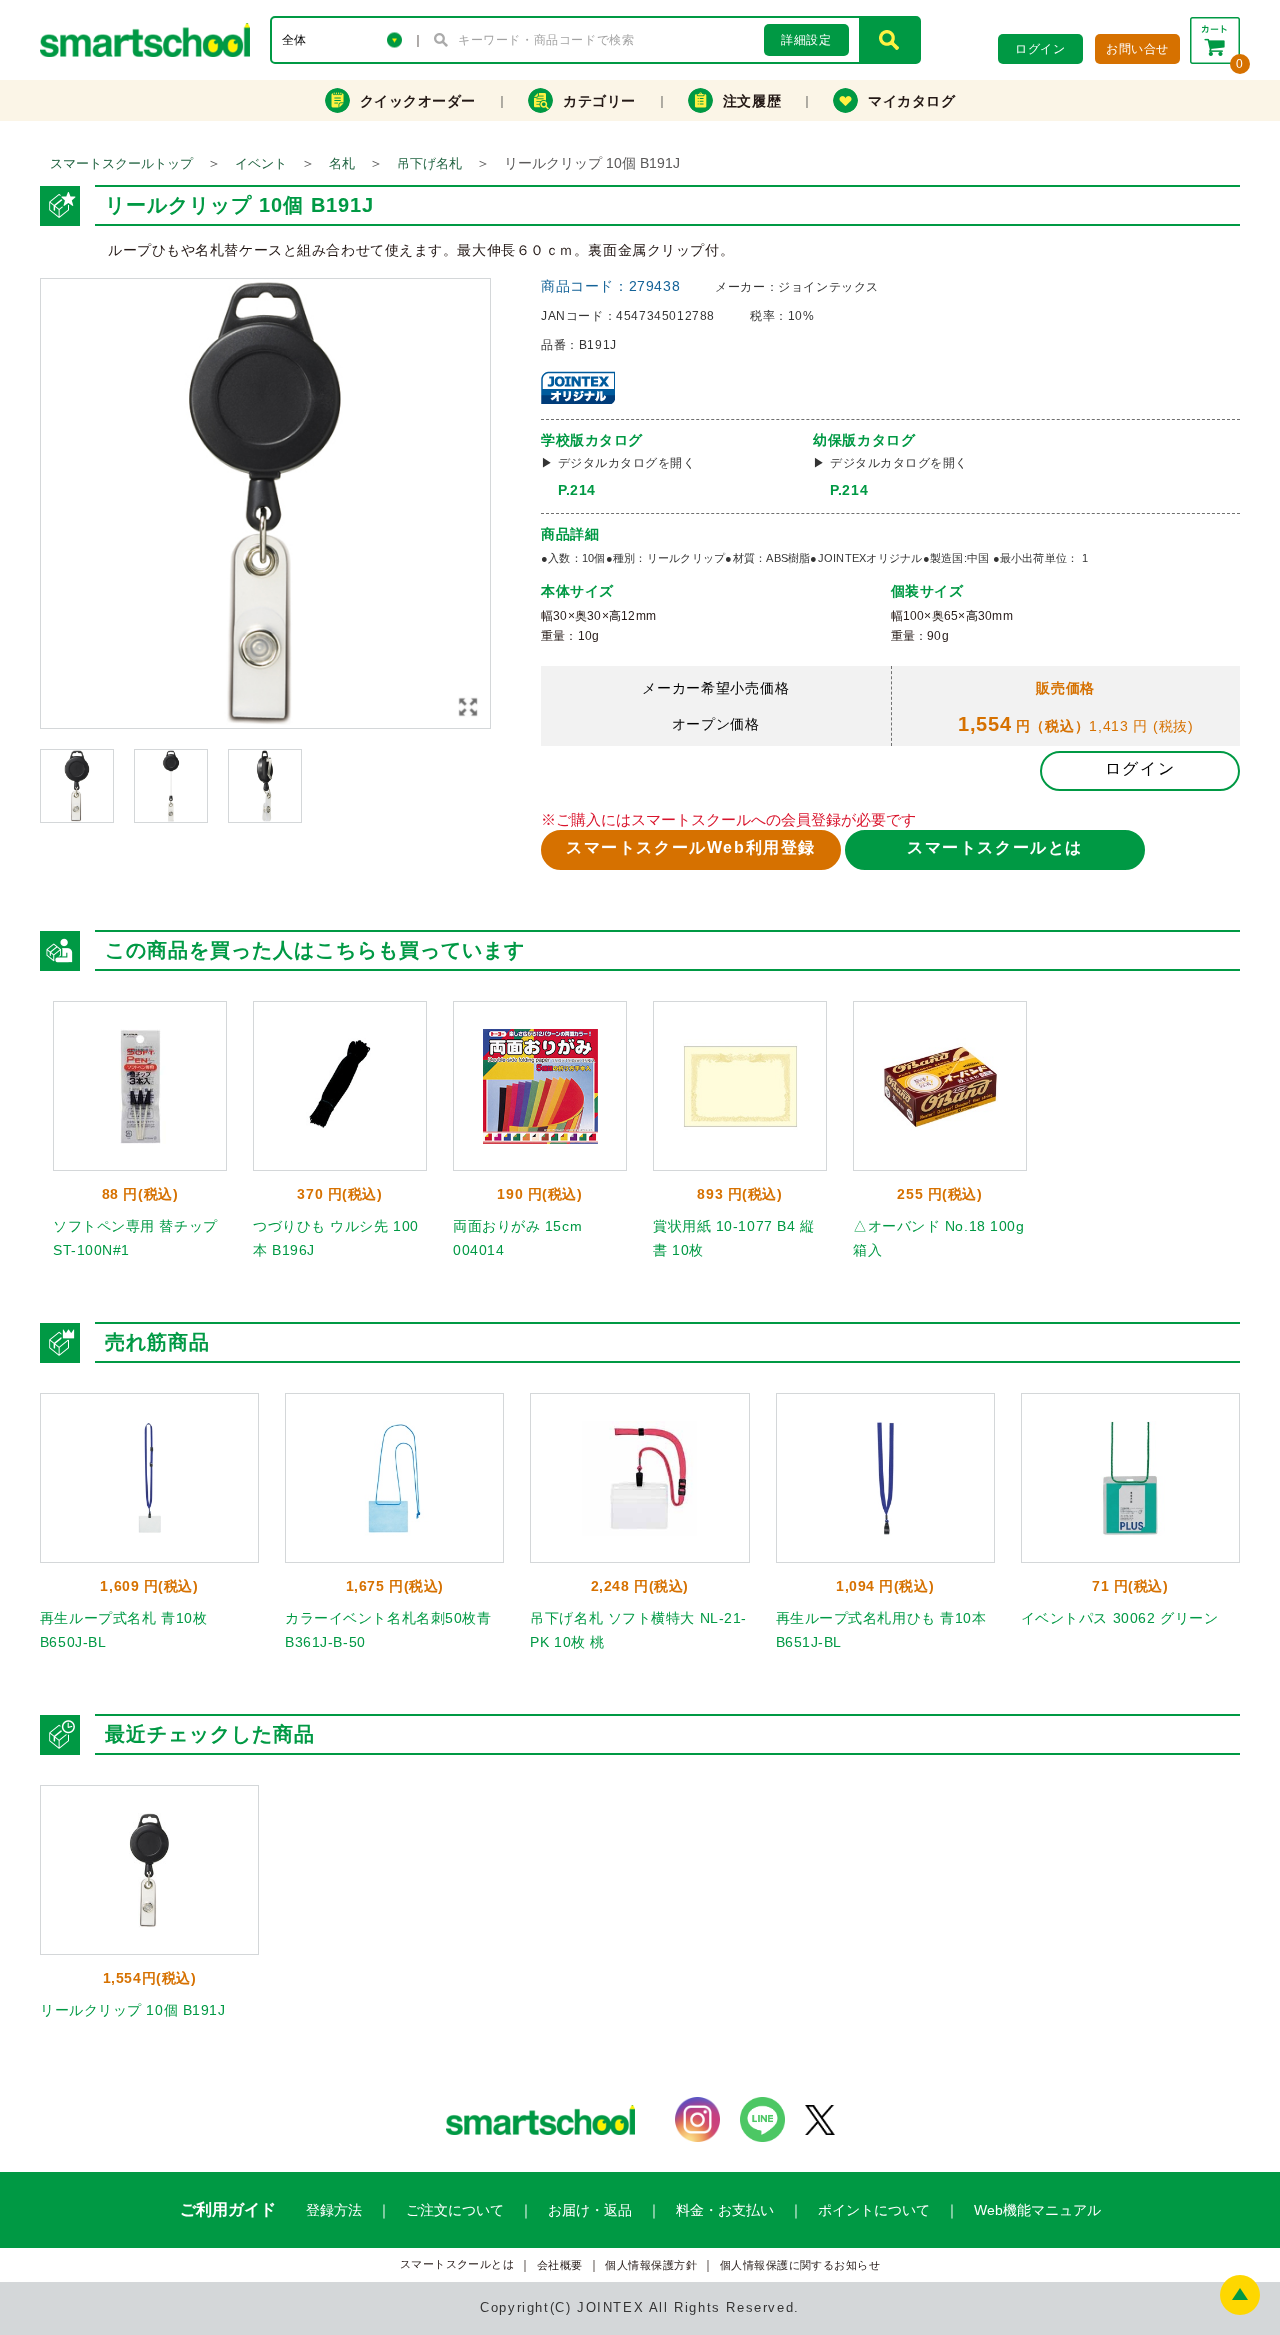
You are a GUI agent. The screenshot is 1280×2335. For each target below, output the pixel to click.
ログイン (1140, 768)
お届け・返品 (590, 2210)
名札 (342, 163)
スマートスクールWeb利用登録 (691, 847)
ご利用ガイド (228, 2209)
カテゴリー (599, 101)
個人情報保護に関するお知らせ (800, 2265)
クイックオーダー (418, 101)
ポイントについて (874, 2210)
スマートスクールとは (995, 847)
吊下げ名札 (429, 163)
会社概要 (560, 2265)
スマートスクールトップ (121, 163)
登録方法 (334, 2210)
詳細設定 (806, 40)
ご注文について (455, 2210)
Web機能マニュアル (1037, 2210)
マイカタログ (911, 101)
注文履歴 (752, 101)
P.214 (577, 490)
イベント (261, 163)
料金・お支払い (725, 2210)
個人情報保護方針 (651, 2265)
